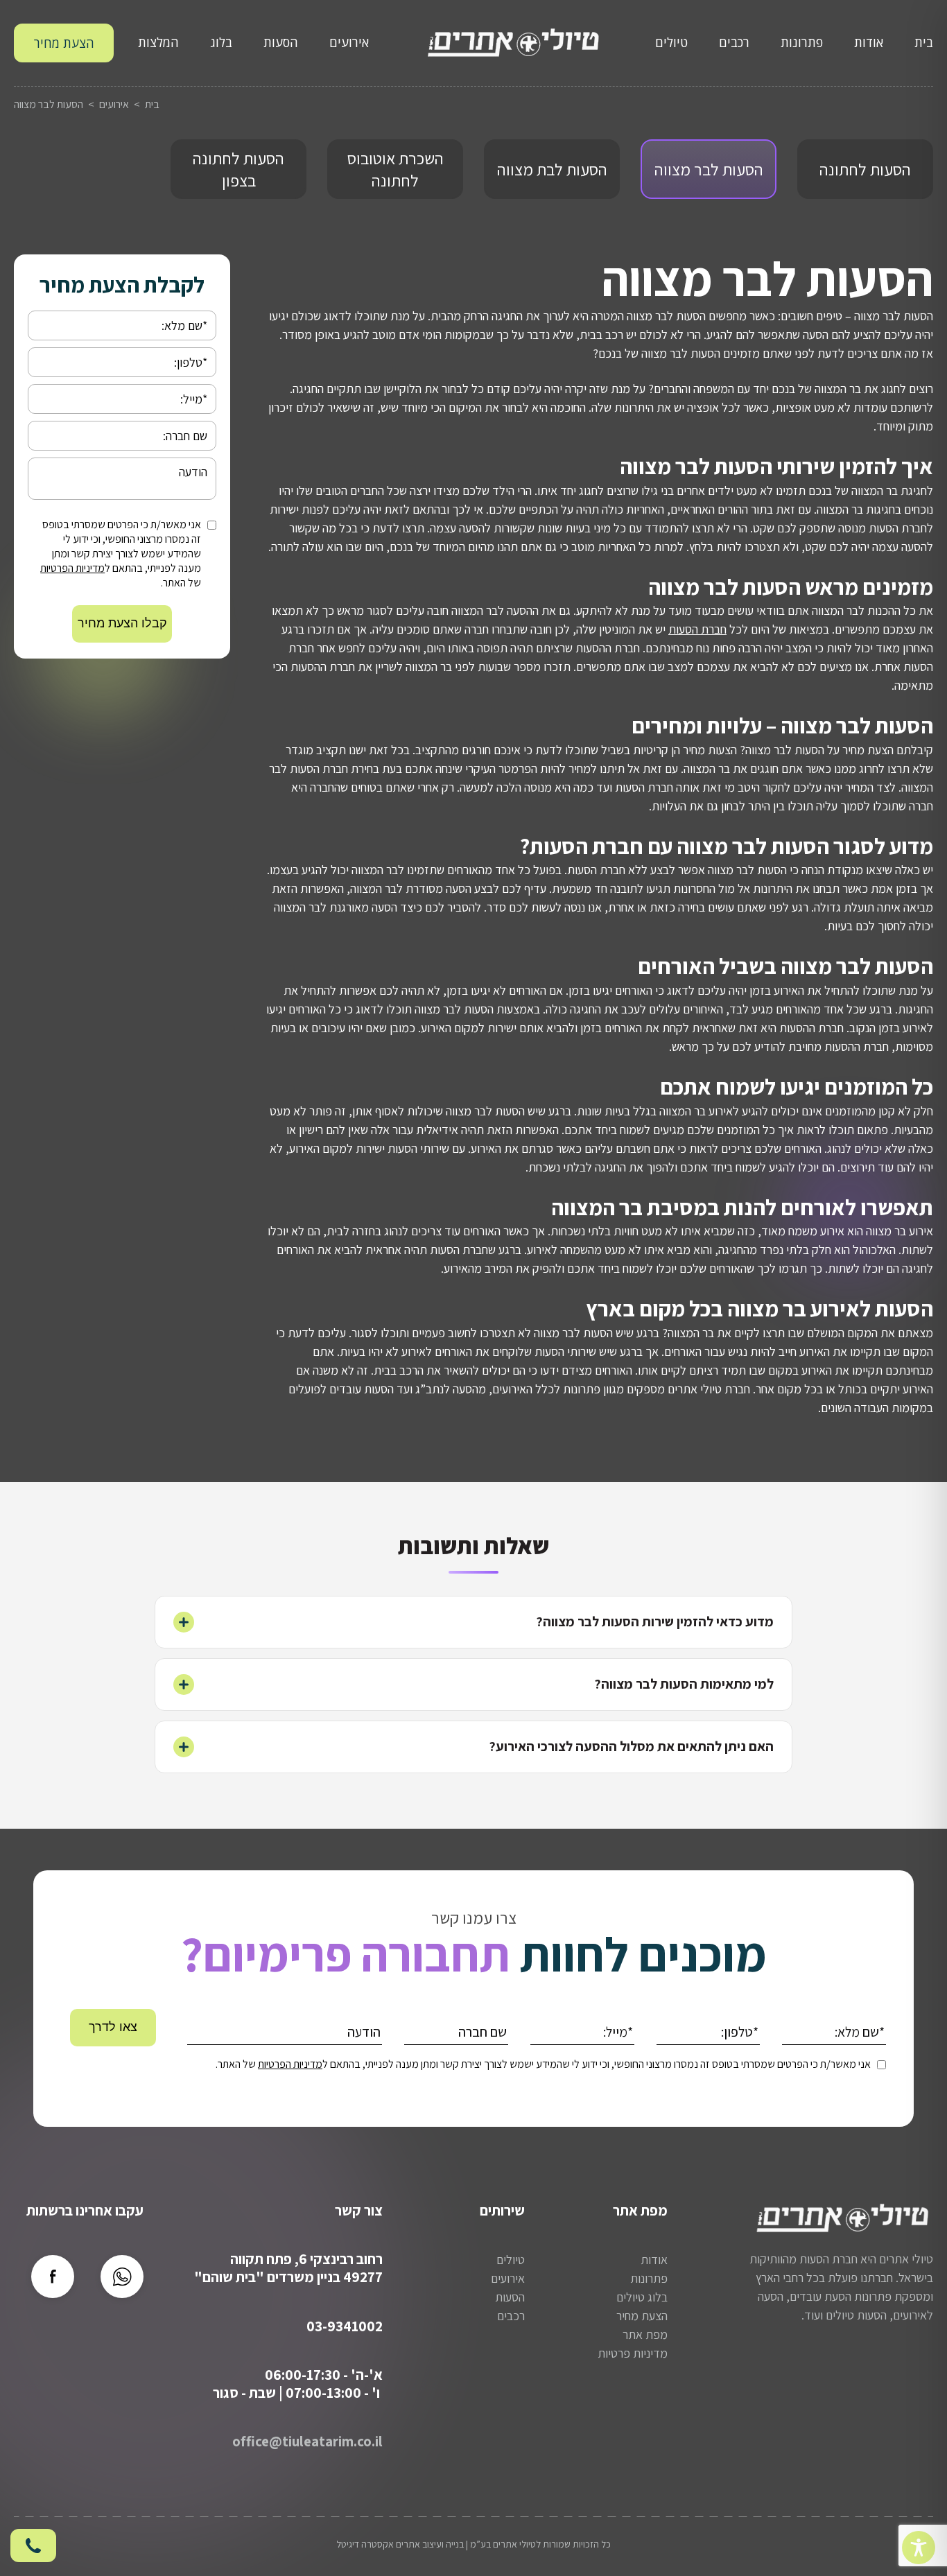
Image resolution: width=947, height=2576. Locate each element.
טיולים (671, 42)
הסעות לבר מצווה (709, 169)
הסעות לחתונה (865, 169)
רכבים (734, 42)
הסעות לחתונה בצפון (238, 169)
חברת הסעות (697, 629)
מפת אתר (645, 2334)
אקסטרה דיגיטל (365, 2544)
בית (924, 42)
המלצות (158, 42)
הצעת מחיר (64, 43)
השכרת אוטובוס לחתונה (396, 169)
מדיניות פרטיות (633, 2353)
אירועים (349, 42)
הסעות (281, 42)
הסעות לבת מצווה (552, 169)
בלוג (221, 42)
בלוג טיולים (642, 2297)
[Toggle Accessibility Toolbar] (919, 2548)
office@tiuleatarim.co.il (307, 2441)
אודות (869, 42)
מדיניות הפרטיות (72, 568)
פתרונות (802, 42)
